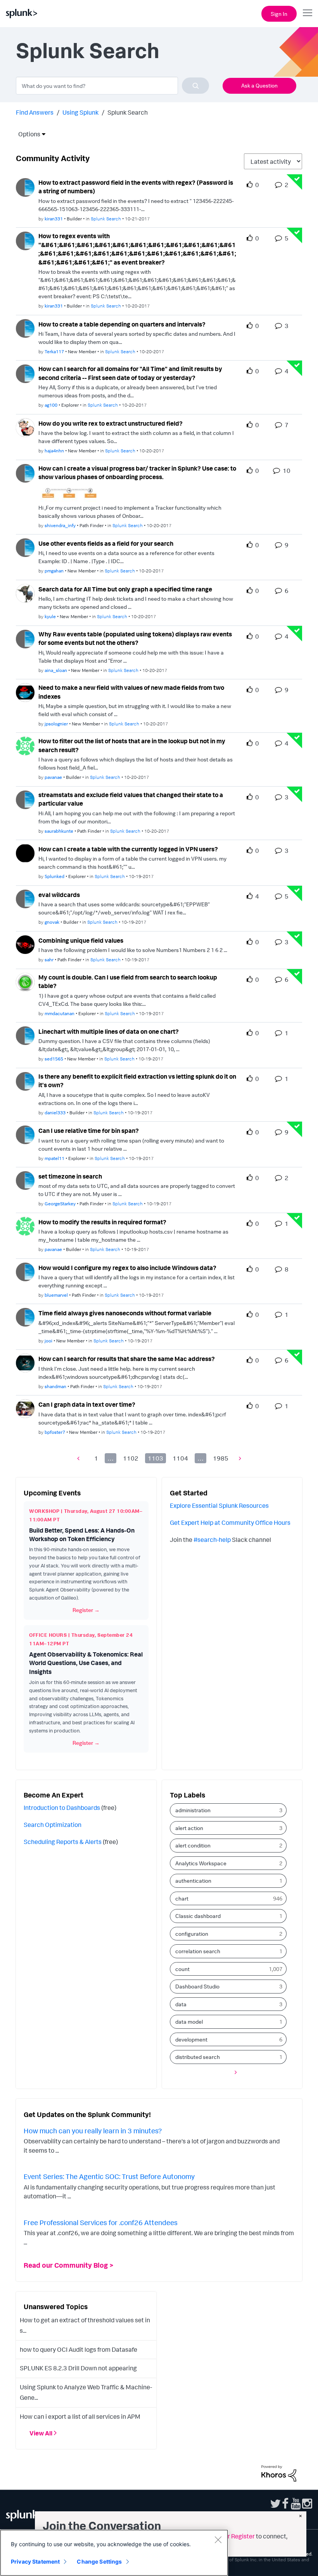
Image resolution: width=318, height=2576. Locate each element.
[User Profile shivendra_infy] (25, 473)
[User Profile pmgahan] (25, 547)
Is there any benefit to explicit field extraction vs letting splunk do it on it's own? (137, 1081)
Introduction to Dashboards (62, 1808)
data (181, 2004)
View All (41, 2433)
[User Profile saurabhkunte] (25, 799)
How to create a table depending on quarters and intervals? (122, 324)
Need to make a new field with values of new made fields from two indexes (131, 692)
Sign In (279, 14)
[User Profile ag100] (25, 373)
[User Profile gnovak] (25, 898)
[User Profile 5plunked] (25, 852)
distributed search (198, 2057)
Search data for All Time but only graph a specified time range (125, 589)
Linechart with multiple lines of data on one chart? (109, 1031)
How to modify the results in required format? (102, 1222)
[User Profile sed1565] (25, 1035)
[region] (114, 2553)
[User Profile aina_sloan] (25, 638)
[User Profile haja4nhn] (25, 427)
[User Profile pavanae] (25, 745)
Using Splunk (80, 112)
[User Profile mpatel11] (25, 1134)
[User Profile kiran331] (25, 187)
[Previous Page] (80, 1458)
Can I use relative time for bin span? (89, 1131)
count (182, 1969)
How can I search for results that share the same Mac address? (127, 1359)
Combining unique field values (81, 940)
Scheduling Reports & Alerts (63, 1842)
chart (182, 1898)
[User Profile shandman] (25, 1362)
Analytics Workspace (201, 1863)
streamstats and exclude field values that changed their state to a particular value (131, 799)
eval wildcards (59, 895)
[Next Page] (238, 1458)
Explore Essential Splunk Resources (219, 1505)
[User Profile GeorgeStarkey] (25, 1180)
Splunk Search (106, 219)
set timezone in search (70, 1176)
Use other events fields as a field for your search (106, 543)
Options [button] (27, 134)
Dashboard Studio (197, 1986)
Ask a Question (259, 85)
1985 (221, 1458)
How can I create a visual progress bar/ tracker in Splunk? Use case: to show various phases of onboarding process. (137, 473)
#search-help (212, 1540)
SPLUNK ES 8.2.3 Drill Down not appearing (78, 2368)
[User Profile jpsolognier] (25, 692)
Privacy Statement (35, 2561)
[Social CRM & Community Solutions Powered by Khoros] (279, 2473)
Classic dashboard (198, 1916)
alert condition (193, 1845)
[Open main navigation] (308, 13)
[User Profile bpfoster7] (25, 1408)
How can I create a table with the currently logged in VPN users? (128, 849)
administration (193, 1810)
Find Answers (35, 112)
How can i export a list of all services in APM (80, 2416)
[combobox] (112, 86)
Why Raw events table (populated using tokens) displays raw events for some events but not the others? (135, 638)
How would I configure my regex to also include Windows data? (127, 1268)
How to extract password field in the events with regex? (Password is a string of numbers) (136, 187)
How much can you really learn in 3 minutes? (93, 2131)
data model (189, 2022)
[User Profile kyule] (25, 593)
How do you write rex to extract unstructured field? (111, 423)
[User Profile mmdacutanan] (25, 981)
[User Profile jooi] (25, 1317)
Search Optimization (53, 1825)
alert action (189, 1828)
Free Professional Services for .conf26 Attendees (101, 2222)
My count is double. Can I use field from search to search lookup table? (128, 982)
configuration (192, 1934)
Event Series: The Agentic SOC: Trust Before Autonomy (109, 2176)
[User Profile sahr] (25, 944)
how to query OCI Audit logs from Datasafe (79, 2349)
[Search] (195, 86)
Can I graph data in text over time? (87, 1404)
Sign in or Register (230, 2536)
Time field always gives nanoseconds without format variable (125, 1313)
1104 (180, 1458)
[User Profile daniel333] (25, 1081)
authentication (193, 1881)
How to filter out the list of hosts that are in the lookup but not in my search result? (132, 745)
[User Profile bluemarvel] (25, 1271)
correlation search (198, 1951)
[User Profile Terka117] (25, 328)
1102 (131, 1458)
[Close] (218, 2540)
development (191, 2039)
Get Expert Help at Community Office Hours (230, 1523)
